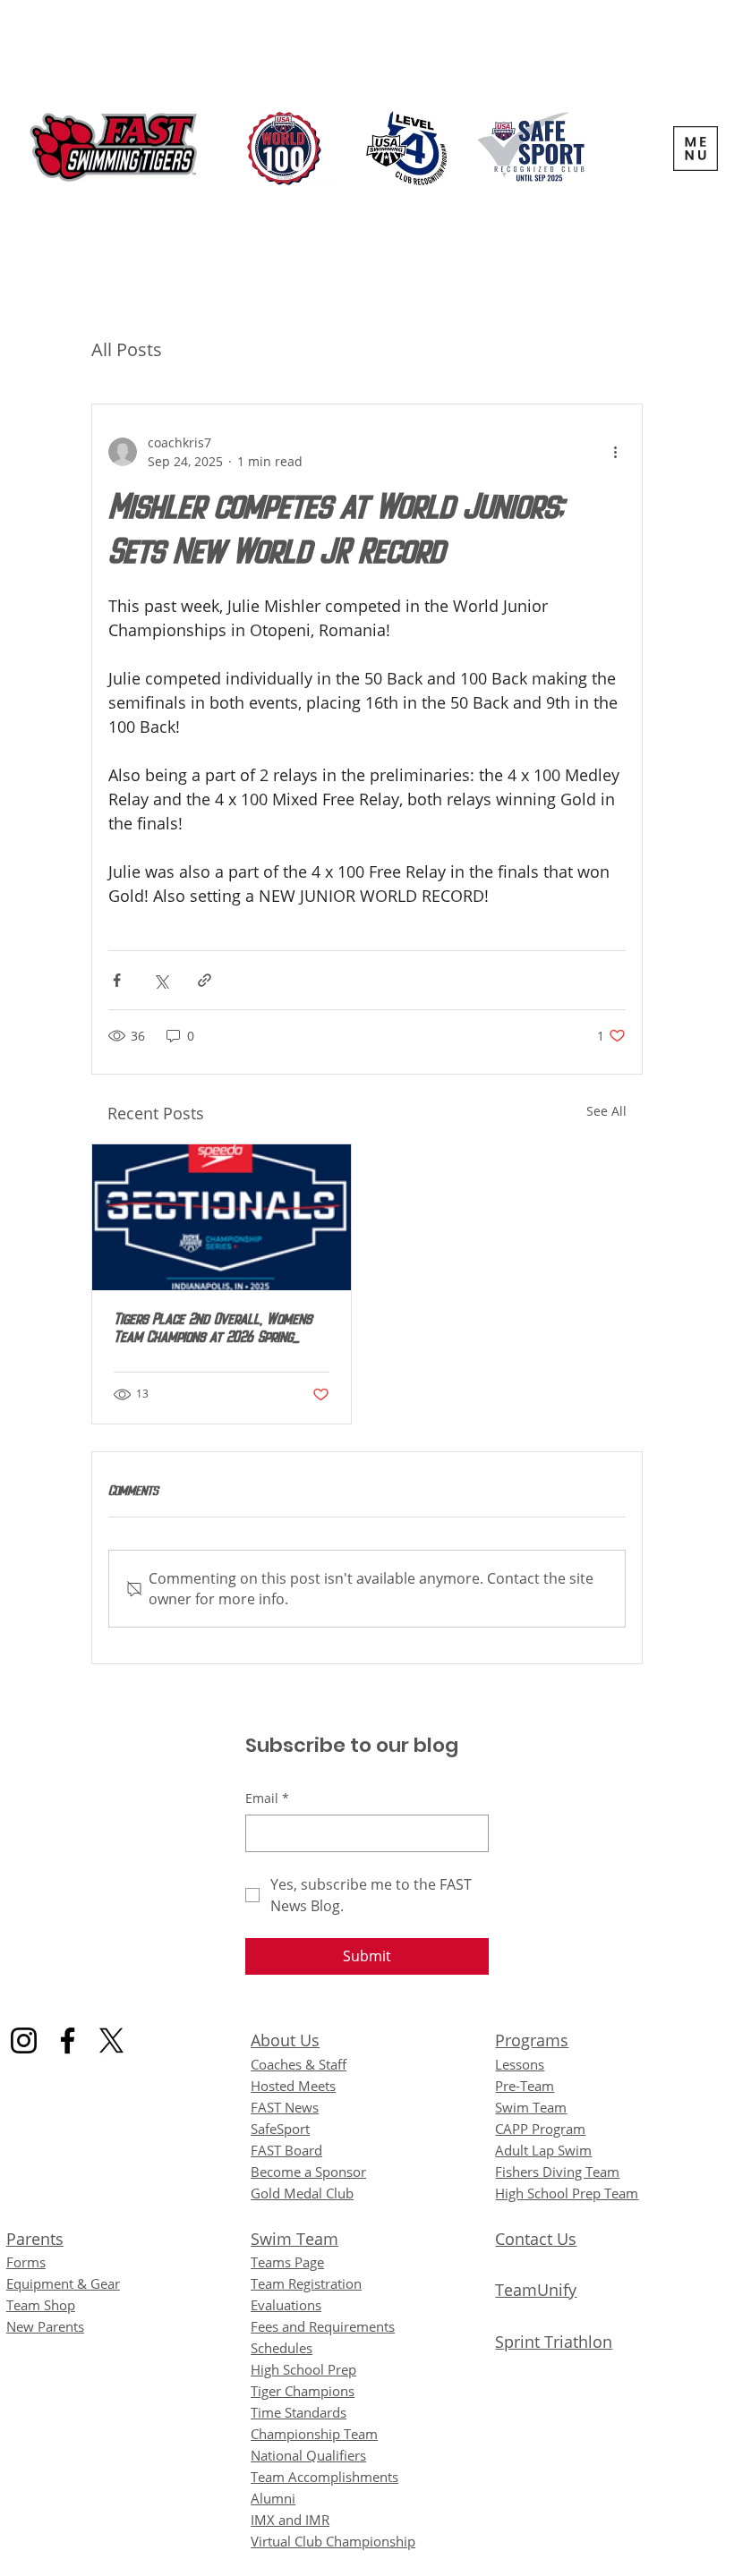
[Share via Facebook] (117, 980)
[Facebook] (68, 2040)
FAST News (285, 2107)
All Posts (127, 349)
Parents (35, 2239)
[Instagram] (24, 2040)
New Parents (45, 2326)
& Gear (63, 2283)
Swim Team (294, 2239)
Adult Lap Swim (543, 2150)
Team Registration (306, 2283)
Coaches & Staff (299, 2064)
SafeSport (280, 2129)
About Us (285, 2040)
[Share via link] (205, 980)
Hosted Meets (293, 2086)
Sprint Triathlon (554, 2342)
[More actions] (615, 452)
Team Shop (41, 2305)
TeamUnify (536, 2290)
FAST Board (286, 2150)
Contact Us (536, 2239)
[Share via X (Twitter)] (161, 980)
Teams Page (287, 2262)
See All (606, 1111)
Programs (532, 2040)
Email (267, 1798)
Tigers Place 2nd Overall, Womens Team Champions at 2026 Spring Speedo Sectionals (213, 1330)
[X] (111, 2040)
